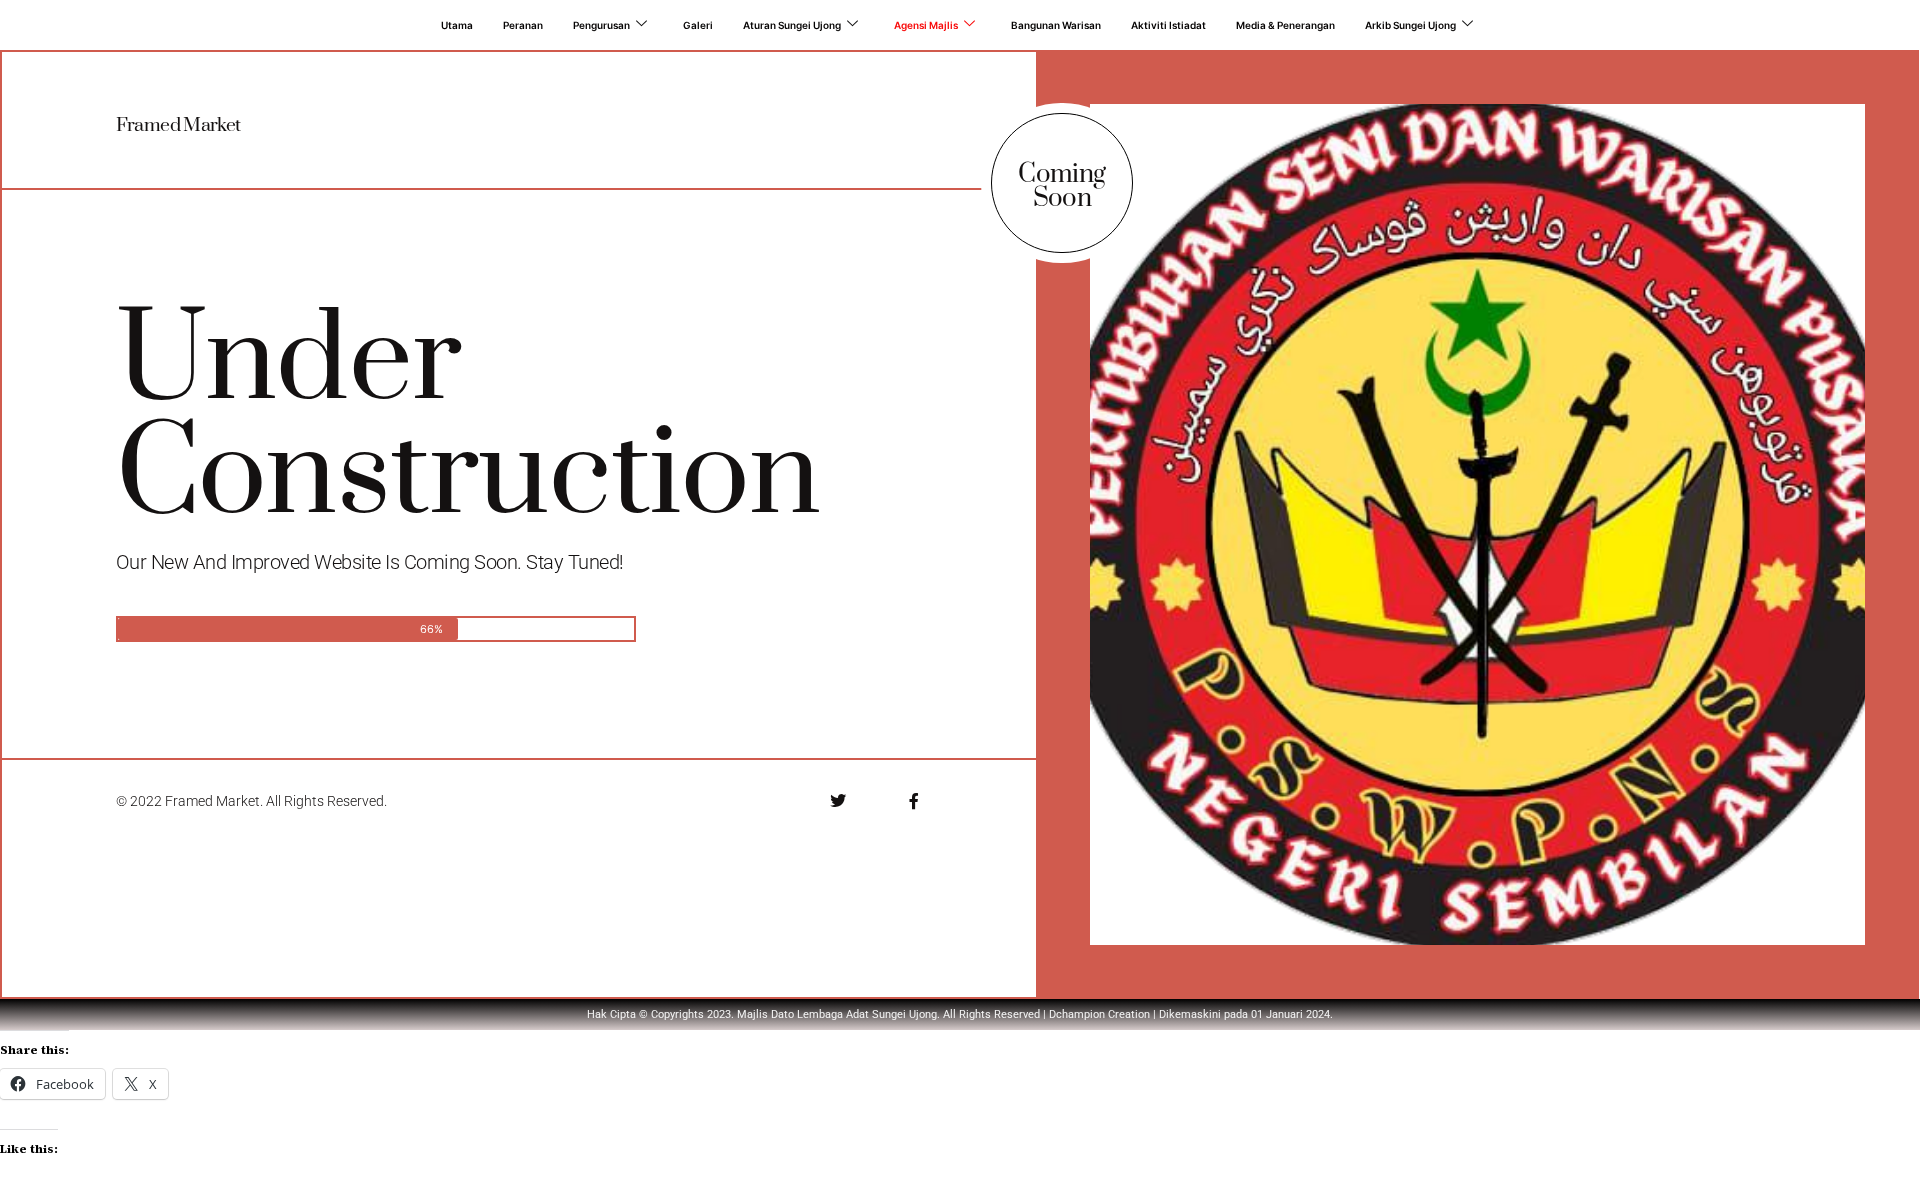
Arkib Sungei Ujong (1410, 25)
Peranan (523, 25)
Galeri (698, 25)
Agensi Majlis (926, 25)
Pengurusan (601, 25)
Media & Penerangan (1285, 25)
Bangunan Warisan (1056, 25)
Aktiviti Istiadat (1168, 25)
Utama (457, 25)
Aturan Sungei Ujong (792, 25)
